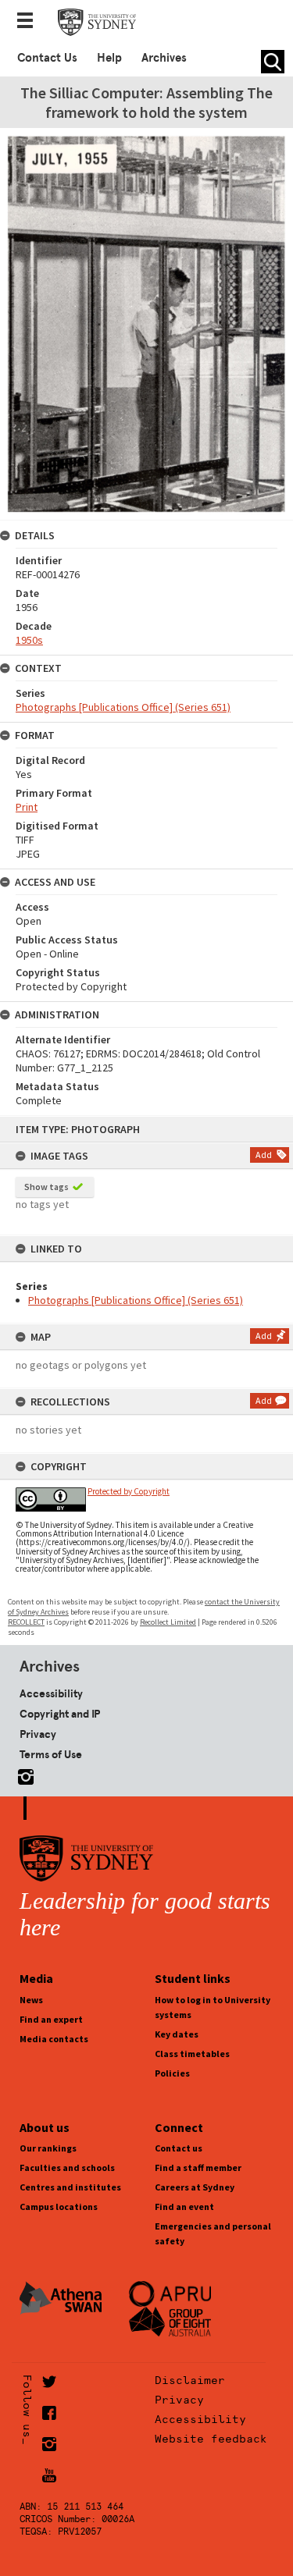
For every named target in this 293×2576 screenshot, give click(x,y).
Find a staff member (198, 2167)
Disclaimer (190, 2380)
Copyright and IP (60, 1714)
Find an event (184, 2206)
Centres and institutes (70, 2187)
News (31, 2000)
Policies (172, 2073)
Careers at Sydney (195, 2187)
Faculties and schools (67, 2167)
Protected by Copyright (129, 1491)
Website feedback (211, 2439)
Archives (164, 58)
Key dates (177, 2034)
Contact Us (47, 58)
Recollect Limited (168, 1622)
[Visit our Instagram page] (23, 1774)
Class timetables (192, 2054)
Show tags (46, 1187)
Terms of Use (51, 1754)
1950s (29, 640)
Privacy (38, 1734)
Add (264, 1155)
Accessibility (51, 1693)
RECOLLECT (26, 1622)
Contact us (179, 2148)
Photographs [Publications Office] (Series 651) (136, 1300)
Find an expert (51, 2019)
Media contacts (54, 2039)
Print (27, 807)
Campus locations (59, 2206)
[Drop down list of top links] (30, 22)
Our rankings (48, 2148)
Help (109, 58)
